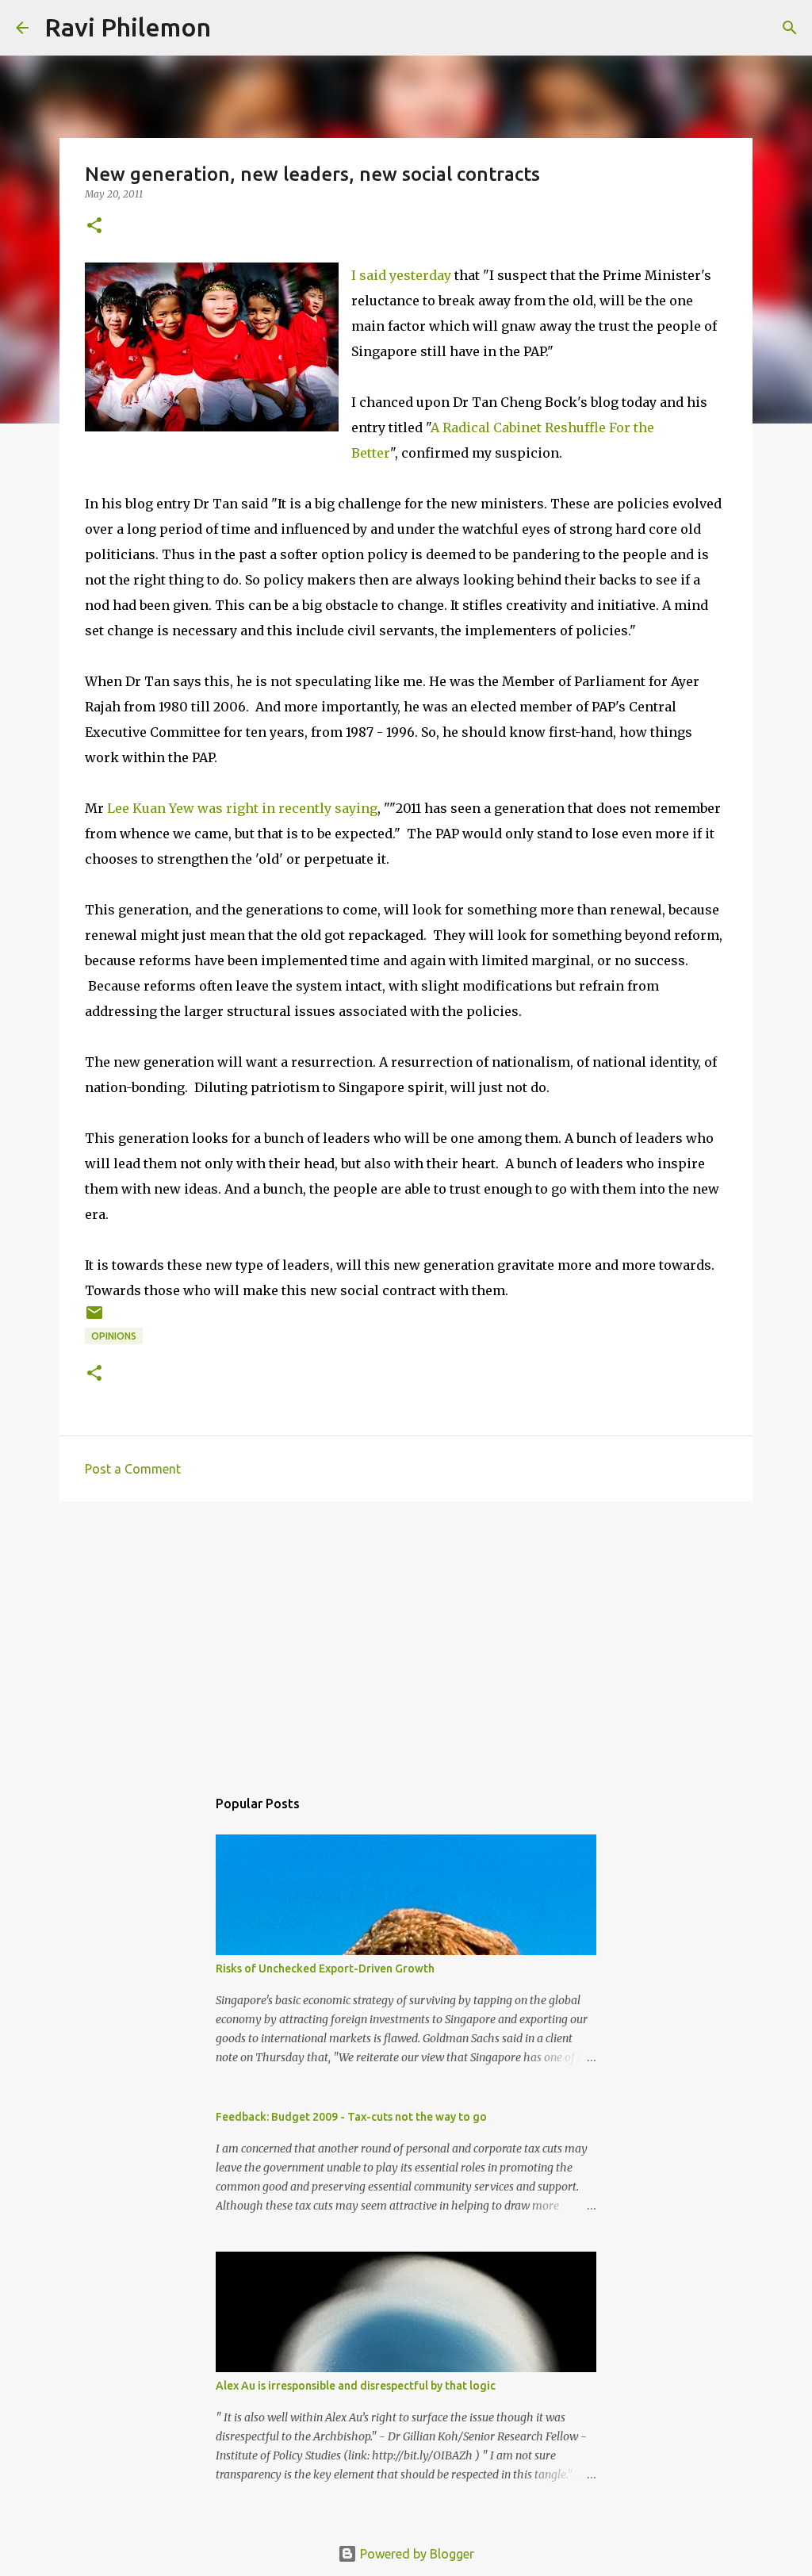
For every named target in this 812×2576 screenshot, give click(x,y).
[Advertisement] (406, 1636)
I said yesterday (401, 275)
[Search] (233, 28)
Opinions (114, 1336)
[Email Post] (94, 1319)
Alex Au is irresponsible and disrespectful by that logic (356, 2386)
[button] (94, 226)
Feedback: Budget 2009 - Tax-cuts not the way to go (351, 2117)
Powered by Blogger (416, 2554)
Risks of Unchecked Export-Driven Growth (325, 1968)
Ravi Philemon (128, 27)
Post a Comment (133, 1469)
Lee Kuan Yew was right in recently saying (242, 808)
